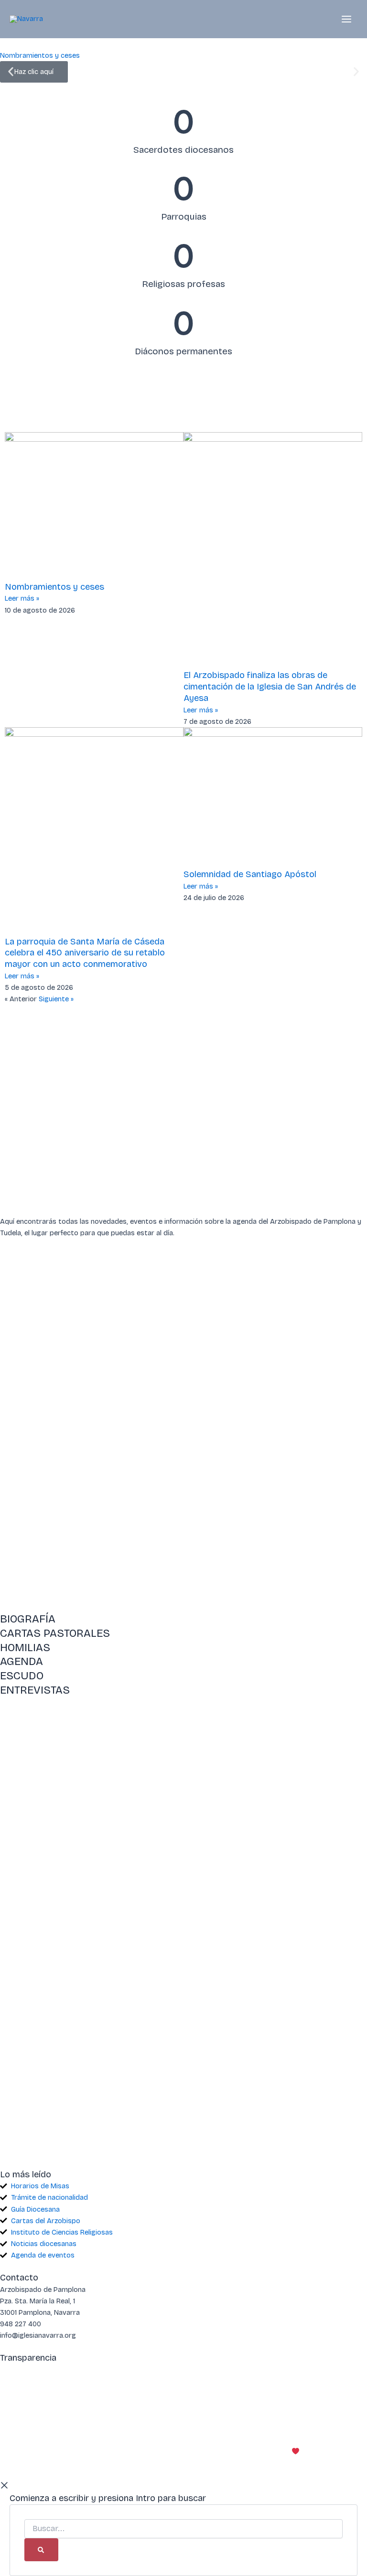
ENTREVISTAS (35, 1690)
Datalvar (353, 2451)
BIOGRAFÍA (28, 1619)
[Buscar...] (183, 2529)
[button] (11, 72)
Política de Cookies (71, 2417)
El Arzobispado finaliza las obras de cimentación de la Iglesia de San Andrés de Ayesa (270, 686)
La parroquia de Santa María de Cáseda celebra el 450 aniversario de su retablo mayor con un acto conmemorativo (85, 953)
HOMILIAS (25, 1648)
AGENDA (22, 1661)
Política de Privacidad (142, 2417)
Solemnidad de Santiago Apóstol (250, 874)
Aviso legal (17, 2417)
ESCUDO (22, 1676)
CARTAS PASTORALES (55, 1633)
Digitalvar (317, 2451)
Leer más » (22, 598)
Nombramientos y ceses (54, 587)
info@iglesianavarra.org (270, 2370)
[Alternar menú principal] (346, 19)
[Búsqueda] (41, 2550)
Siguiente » (56, 999)
